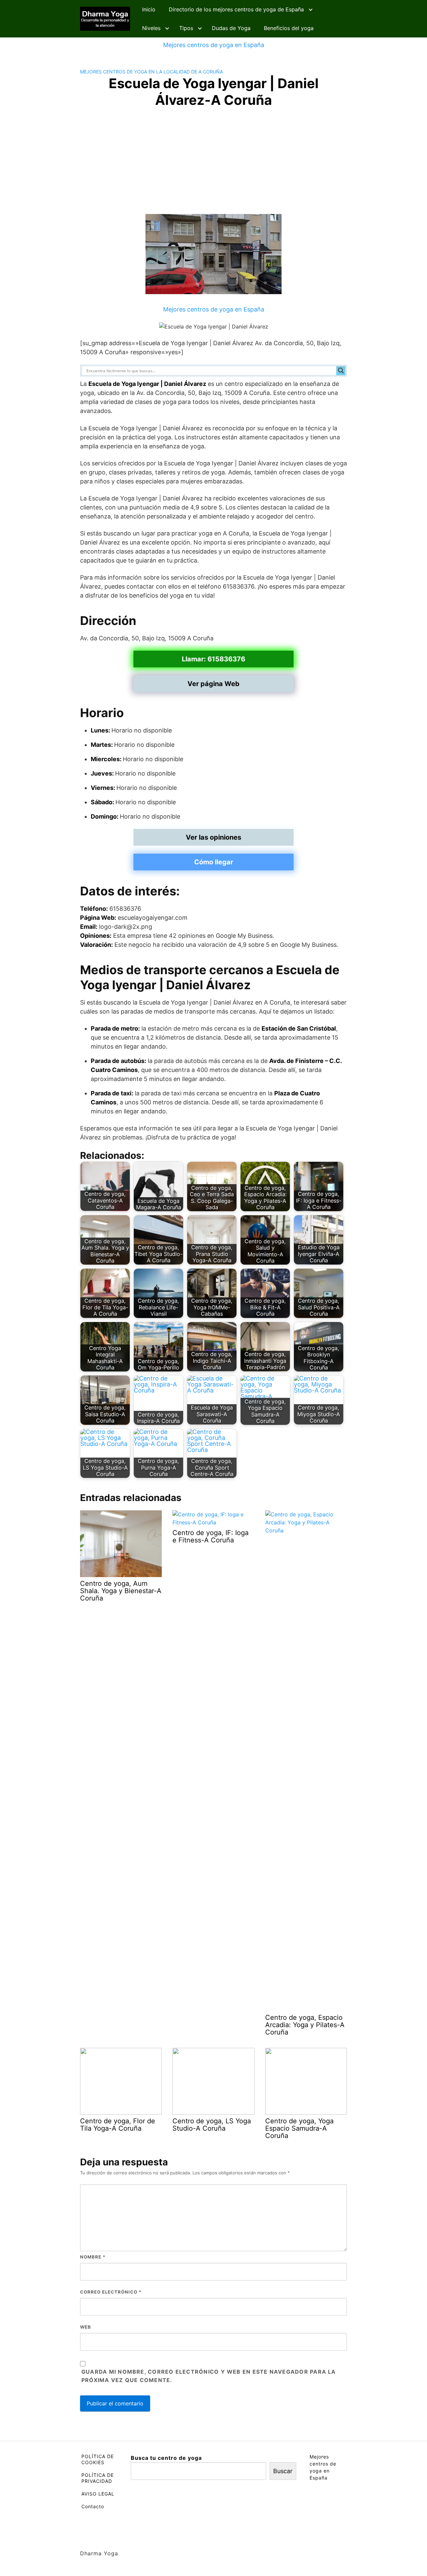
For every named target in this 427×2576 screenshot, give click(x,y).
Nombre (93, 2257)
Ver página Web (213, 684)
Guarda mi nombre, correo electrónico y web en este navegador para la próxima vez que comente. (209, 2376)
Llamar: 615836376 (213, 659)
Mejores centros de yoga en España (214, 45)
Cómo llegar (214, 862)
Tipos (186, 28)
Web (86, 2327)
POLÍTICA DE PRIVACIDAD (98, 2478)
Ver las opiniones (213, 837)
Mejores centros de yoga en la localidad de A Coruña (151, 72)
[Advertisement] (213, 164)
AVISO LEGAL (98, 2494)
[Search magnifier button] (341, 371)
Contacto (93, 2506)
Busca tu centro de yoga (166, 2458)
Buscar (283, 2471)
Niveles (151, 28)
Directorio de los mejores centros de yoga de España (236, 9)
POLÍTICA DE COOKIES (98, 2459)
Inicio (149, 9)
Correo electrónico (111, 2292)
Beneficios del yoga (289, 28)
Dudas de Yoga (231, 28)
